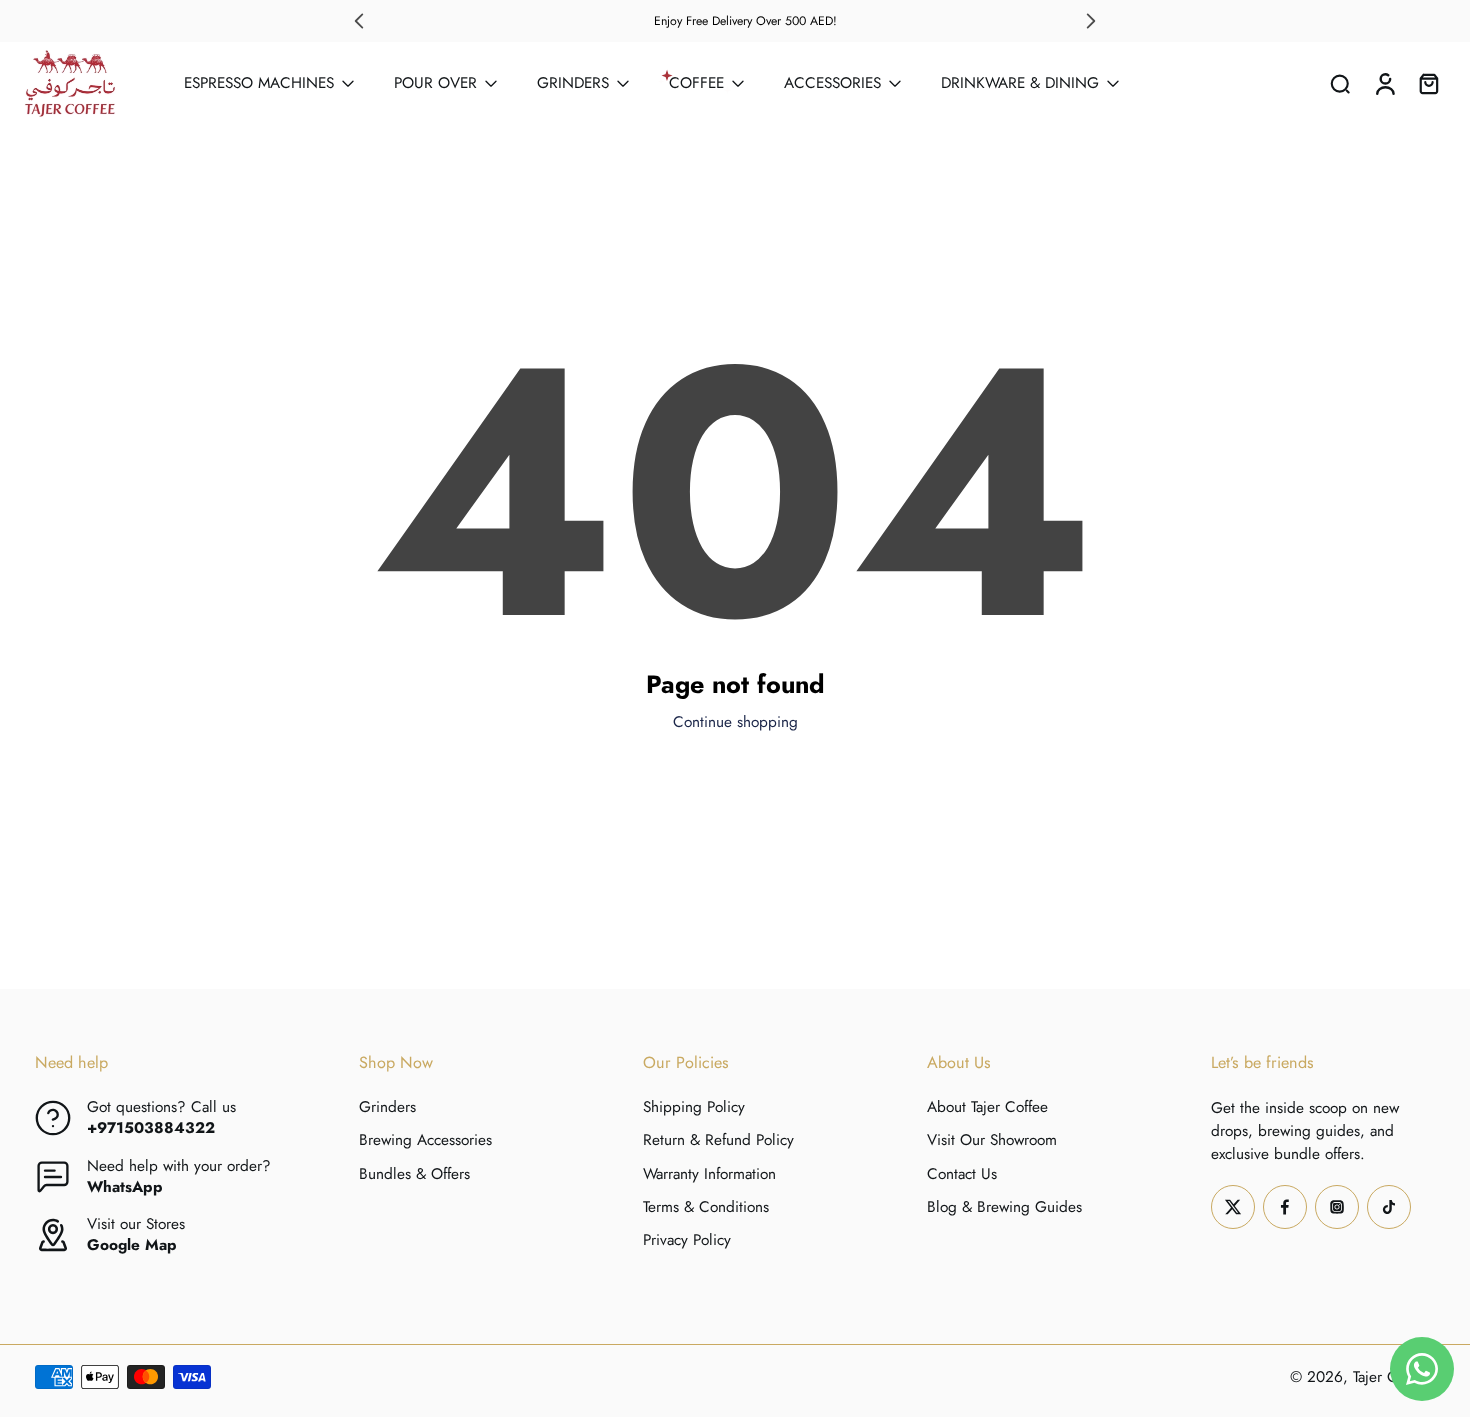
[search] (1340, 83)
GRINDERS (573, 83)
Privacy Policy (687, 1240)
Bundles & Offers (414, 1174)
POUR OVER (435, 83)
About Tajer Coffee (987, 1107)
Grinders (387, 1107)
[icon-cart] (1428, 83)
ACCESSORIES (832, 83)
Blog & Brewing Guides (1004, 1207)
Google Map (132, 1245)
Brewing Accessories (425, 1141)
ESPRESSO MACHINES (259, 83)
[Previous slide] (359, 21)
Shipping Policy (694, 1107)
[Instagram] (1337, 1207)
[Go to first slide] (1091, 21)
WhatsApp (125, 1187)
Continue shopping (735, 722)
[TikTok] (1389, 1207)
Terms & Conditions (706, 1207)
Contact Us (962, 1174)
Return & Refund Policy (718, 1141)
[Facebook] (1285, 1207)
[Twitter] (1233, 1207)
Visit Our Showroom (992, 1141)
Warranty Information (709, 1174)
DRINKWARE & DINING (1020, 83)
